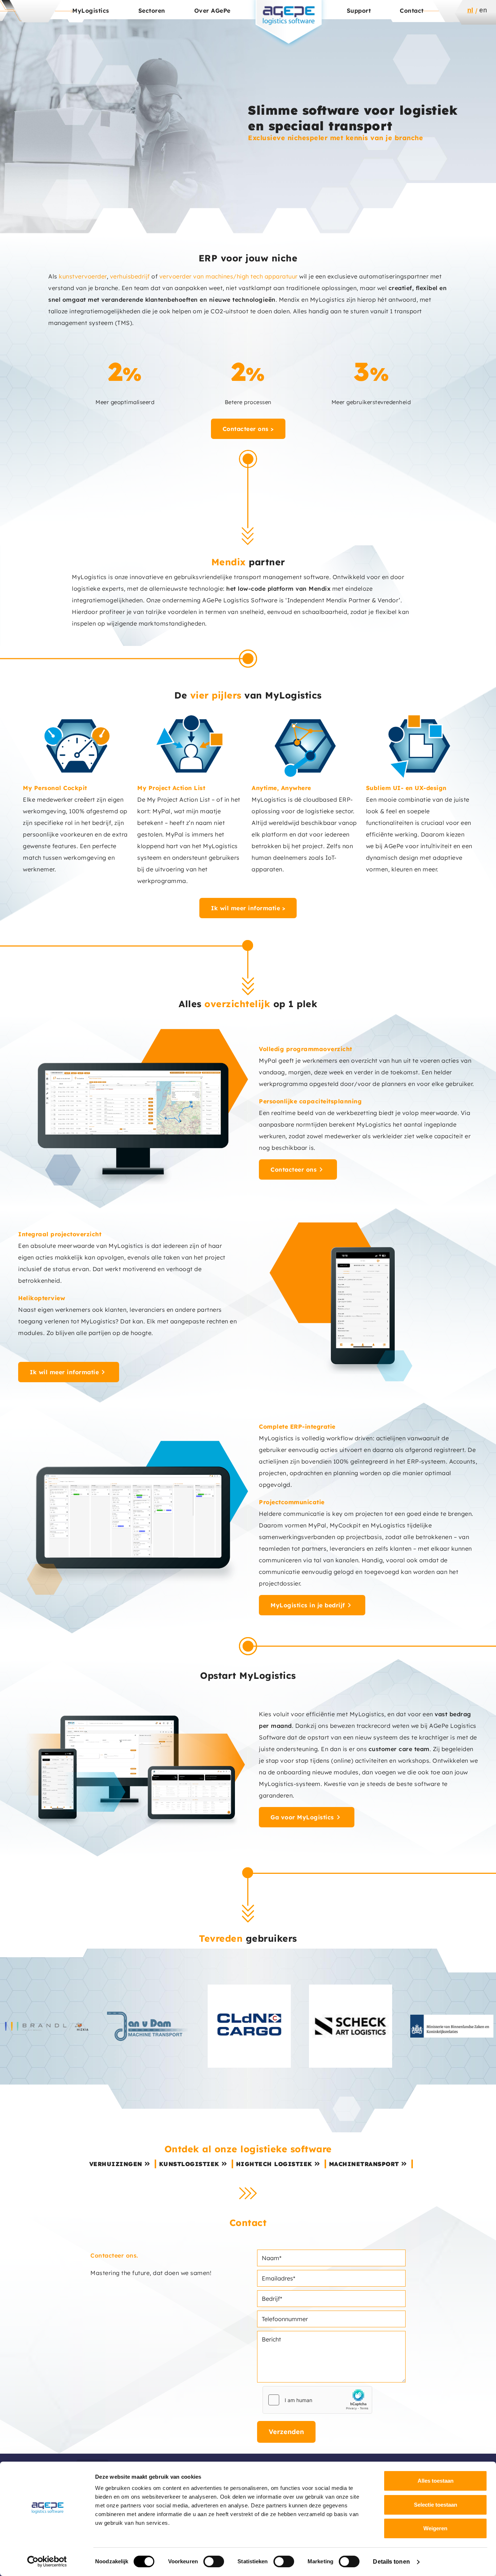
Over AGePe (212, 11)
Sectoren (152, 11)
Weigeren (435, 2528)
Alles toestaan (436, 2481)
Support (359, 11)
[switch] (214, 2561)
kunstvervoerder (83, 276)
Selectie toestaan (436, 2505)
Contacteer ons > (248, 429)
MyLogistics (91, 11)
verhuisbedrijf (130, 276)
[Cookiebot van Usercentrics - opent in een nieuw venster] (47, 2561)
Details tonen (391, 2562)
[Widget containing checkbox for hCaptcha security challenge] (317, 2400)
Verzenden (286, 2432)
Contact (412, 11)
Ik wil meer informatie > (248, 908)
